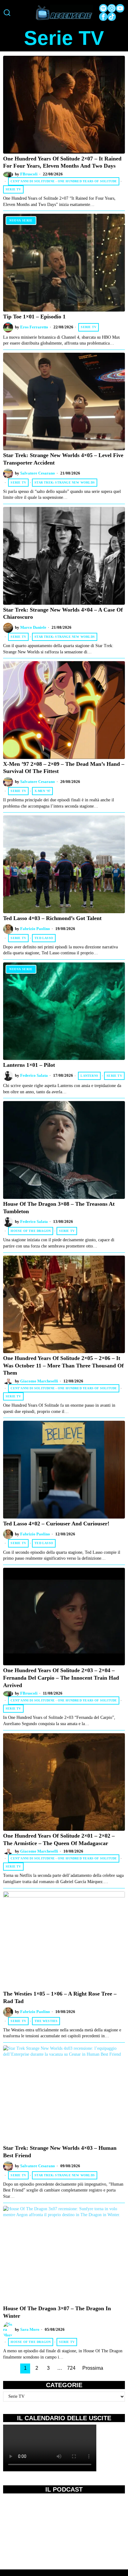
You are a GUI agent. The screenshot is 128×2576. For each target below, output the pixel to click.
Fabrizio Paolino (35, 929)
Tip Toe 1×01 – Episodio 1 (34, 317)
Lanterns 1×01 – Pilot (29, 1065)
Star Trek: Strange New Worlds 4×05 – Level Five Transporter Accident (63, 459)
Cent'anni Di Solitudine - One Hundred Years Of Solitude (64, 181)
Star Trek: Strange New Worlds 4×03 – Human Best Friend (60, 2152)
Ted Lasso (44, 938)
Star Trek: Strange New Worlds (65, 482)
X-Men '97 (42, 791)
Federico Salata (34, 1076)
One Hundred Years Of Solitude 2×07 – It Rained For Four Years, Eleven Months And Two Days (62, 162)
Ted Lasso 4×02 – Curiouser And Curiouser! (56, 1524)
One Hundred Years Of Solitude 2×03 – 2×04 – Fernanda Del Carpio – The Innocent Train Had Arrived (61, 1678)
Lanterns (89, 1076)
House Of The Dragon (31, 1231)
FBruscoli (29, 174)
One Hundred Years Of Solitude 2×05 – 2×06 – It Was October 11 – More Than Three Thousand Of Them (63, 1365)
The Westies (46, 2021)
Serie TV (13, 189)
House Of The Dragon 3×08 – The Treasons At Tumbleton (59, 1208)
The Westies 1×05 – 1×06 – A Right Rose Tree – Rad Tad (60, 1997)
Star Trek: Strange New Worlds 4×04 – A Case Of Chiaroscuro (63, 613)
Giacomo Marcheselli (39, 1381)
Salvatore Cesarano (38, 473)
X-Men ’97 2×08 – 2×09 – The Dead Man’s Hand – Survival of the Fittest (64, 768)
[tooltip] (103, 8)
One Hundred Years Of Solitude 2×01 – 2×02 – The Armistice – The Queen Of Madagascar (59, 1839)
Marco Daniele (33, 627)
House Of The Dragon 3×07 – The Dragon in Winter (57, 2312)
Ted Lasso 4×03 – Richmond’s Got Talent (52, 918)
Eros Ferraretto (34, 327)
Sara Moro (30, 2330)
